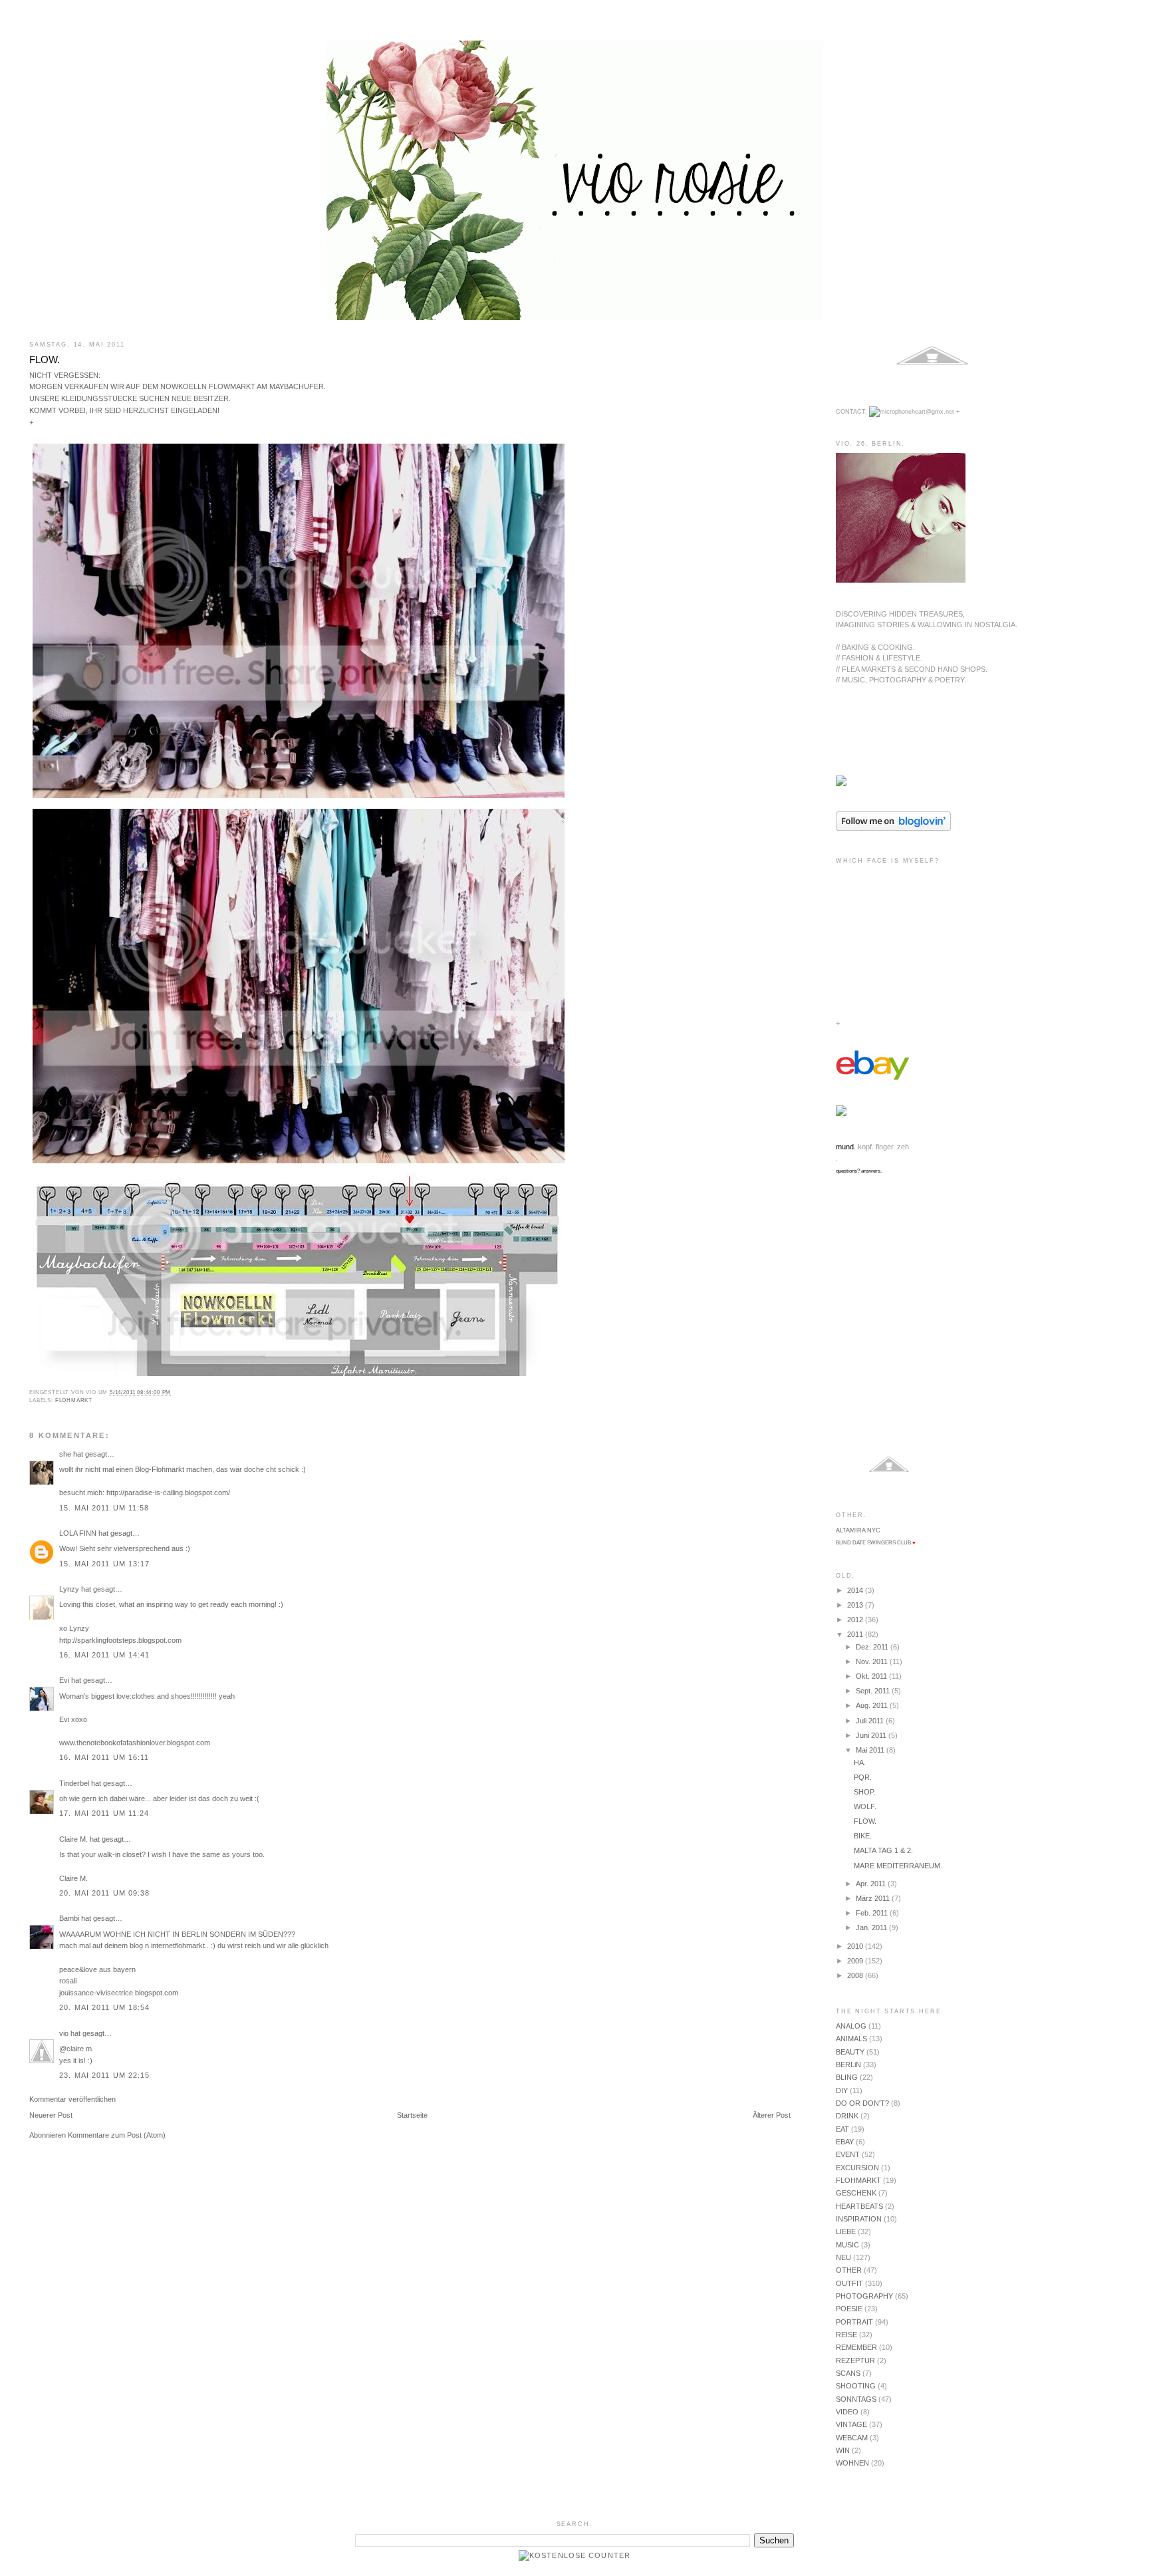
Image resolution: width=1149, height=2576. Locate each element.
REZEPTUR (855, 2361)
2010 (856, 1946)
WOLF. (865, 1806)
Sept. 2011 (874, 1691)
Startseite (412, 2115)
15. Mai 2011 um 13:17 (104, 1564)
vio (64, 2033)
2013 (856, 1605)
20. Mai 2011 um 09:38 (104, 1893)
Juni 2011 (872, 1735)
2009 (856, 1961)
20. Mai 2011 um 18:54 (104, 2007)
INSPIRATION (859, 2219)
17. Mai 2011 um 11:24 (104, 1813)
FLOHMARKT (74, 1400)
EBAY (845, 2142)
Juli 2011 (871, 1721)
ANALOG (851, 2026)
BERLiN (848, 2065)
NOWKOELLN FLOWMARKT (208, 386)
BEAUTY (850, 2052)
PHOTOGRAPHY (864, 2296)
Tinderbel (74, 1783)
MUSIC (847, 2245)
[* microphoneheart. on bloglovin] (893, 828)
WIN (843, 2450)
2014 (856, 1590)
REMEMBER (856, 2347)
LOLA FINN (78, 1533)
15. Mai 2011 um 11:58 (104, 1508)
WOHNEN (852, 2463)
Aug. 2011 (873, 1705)
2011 (856, 1634)
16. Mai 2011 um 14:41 (104, 1655)
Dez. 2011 (873, 1647)
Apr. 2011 (872, 1884)
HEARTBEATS (859, 2206)
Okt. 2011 (872, 1676)
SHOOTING (856, 2386)
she (65, 1454)
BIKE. (863, 1836)
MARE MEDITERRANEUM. (898, 1866)
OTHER (849, 2270)
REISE (846, 2335)
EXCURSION (857, 2168)
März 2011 (874, 1898)
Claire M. (73, 1839)
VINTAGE (851, 2424)
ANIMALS (851, 2039)
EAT (842, 2129)
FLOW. (45, 359)
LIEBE (846, 2231)
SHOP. (865, 1792)
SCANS (848, 2373)
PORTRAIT (854, 2322)
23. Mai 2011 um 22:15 (104, 2075)
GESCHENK (856, 2193)
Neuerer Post (51, 2115)
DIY (842, 2090)
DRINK (847, 2116)
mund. (846, 1147)
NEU (843, 2257)
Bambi (69, 1918)
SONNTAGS (856, 2399)
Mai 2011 (871, 1750)
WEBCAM (852, 2438)
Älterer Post (772, 2115)
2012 (856, 1620)
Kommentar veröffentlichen (72, 2099)
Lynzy (69, 1589)
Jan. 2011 (872, 1928)
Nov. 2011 (873, 1661)
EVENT (848, 2154)
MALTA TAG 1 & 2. (883, 1850)
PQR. (863, 1777)
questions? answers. (859, 1171)
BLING (847, 2077)
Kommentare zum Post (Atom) (117, 2135)
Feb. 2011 (873, 1913)
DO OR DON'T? (862, 2103)
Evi (64, 1680)
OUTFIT (849, 2283)
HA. (860, 1763)
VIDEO (847, 2412)
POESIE (849, 2309)
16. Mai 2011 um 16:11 (104, 1757)
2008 (856, 1975)
